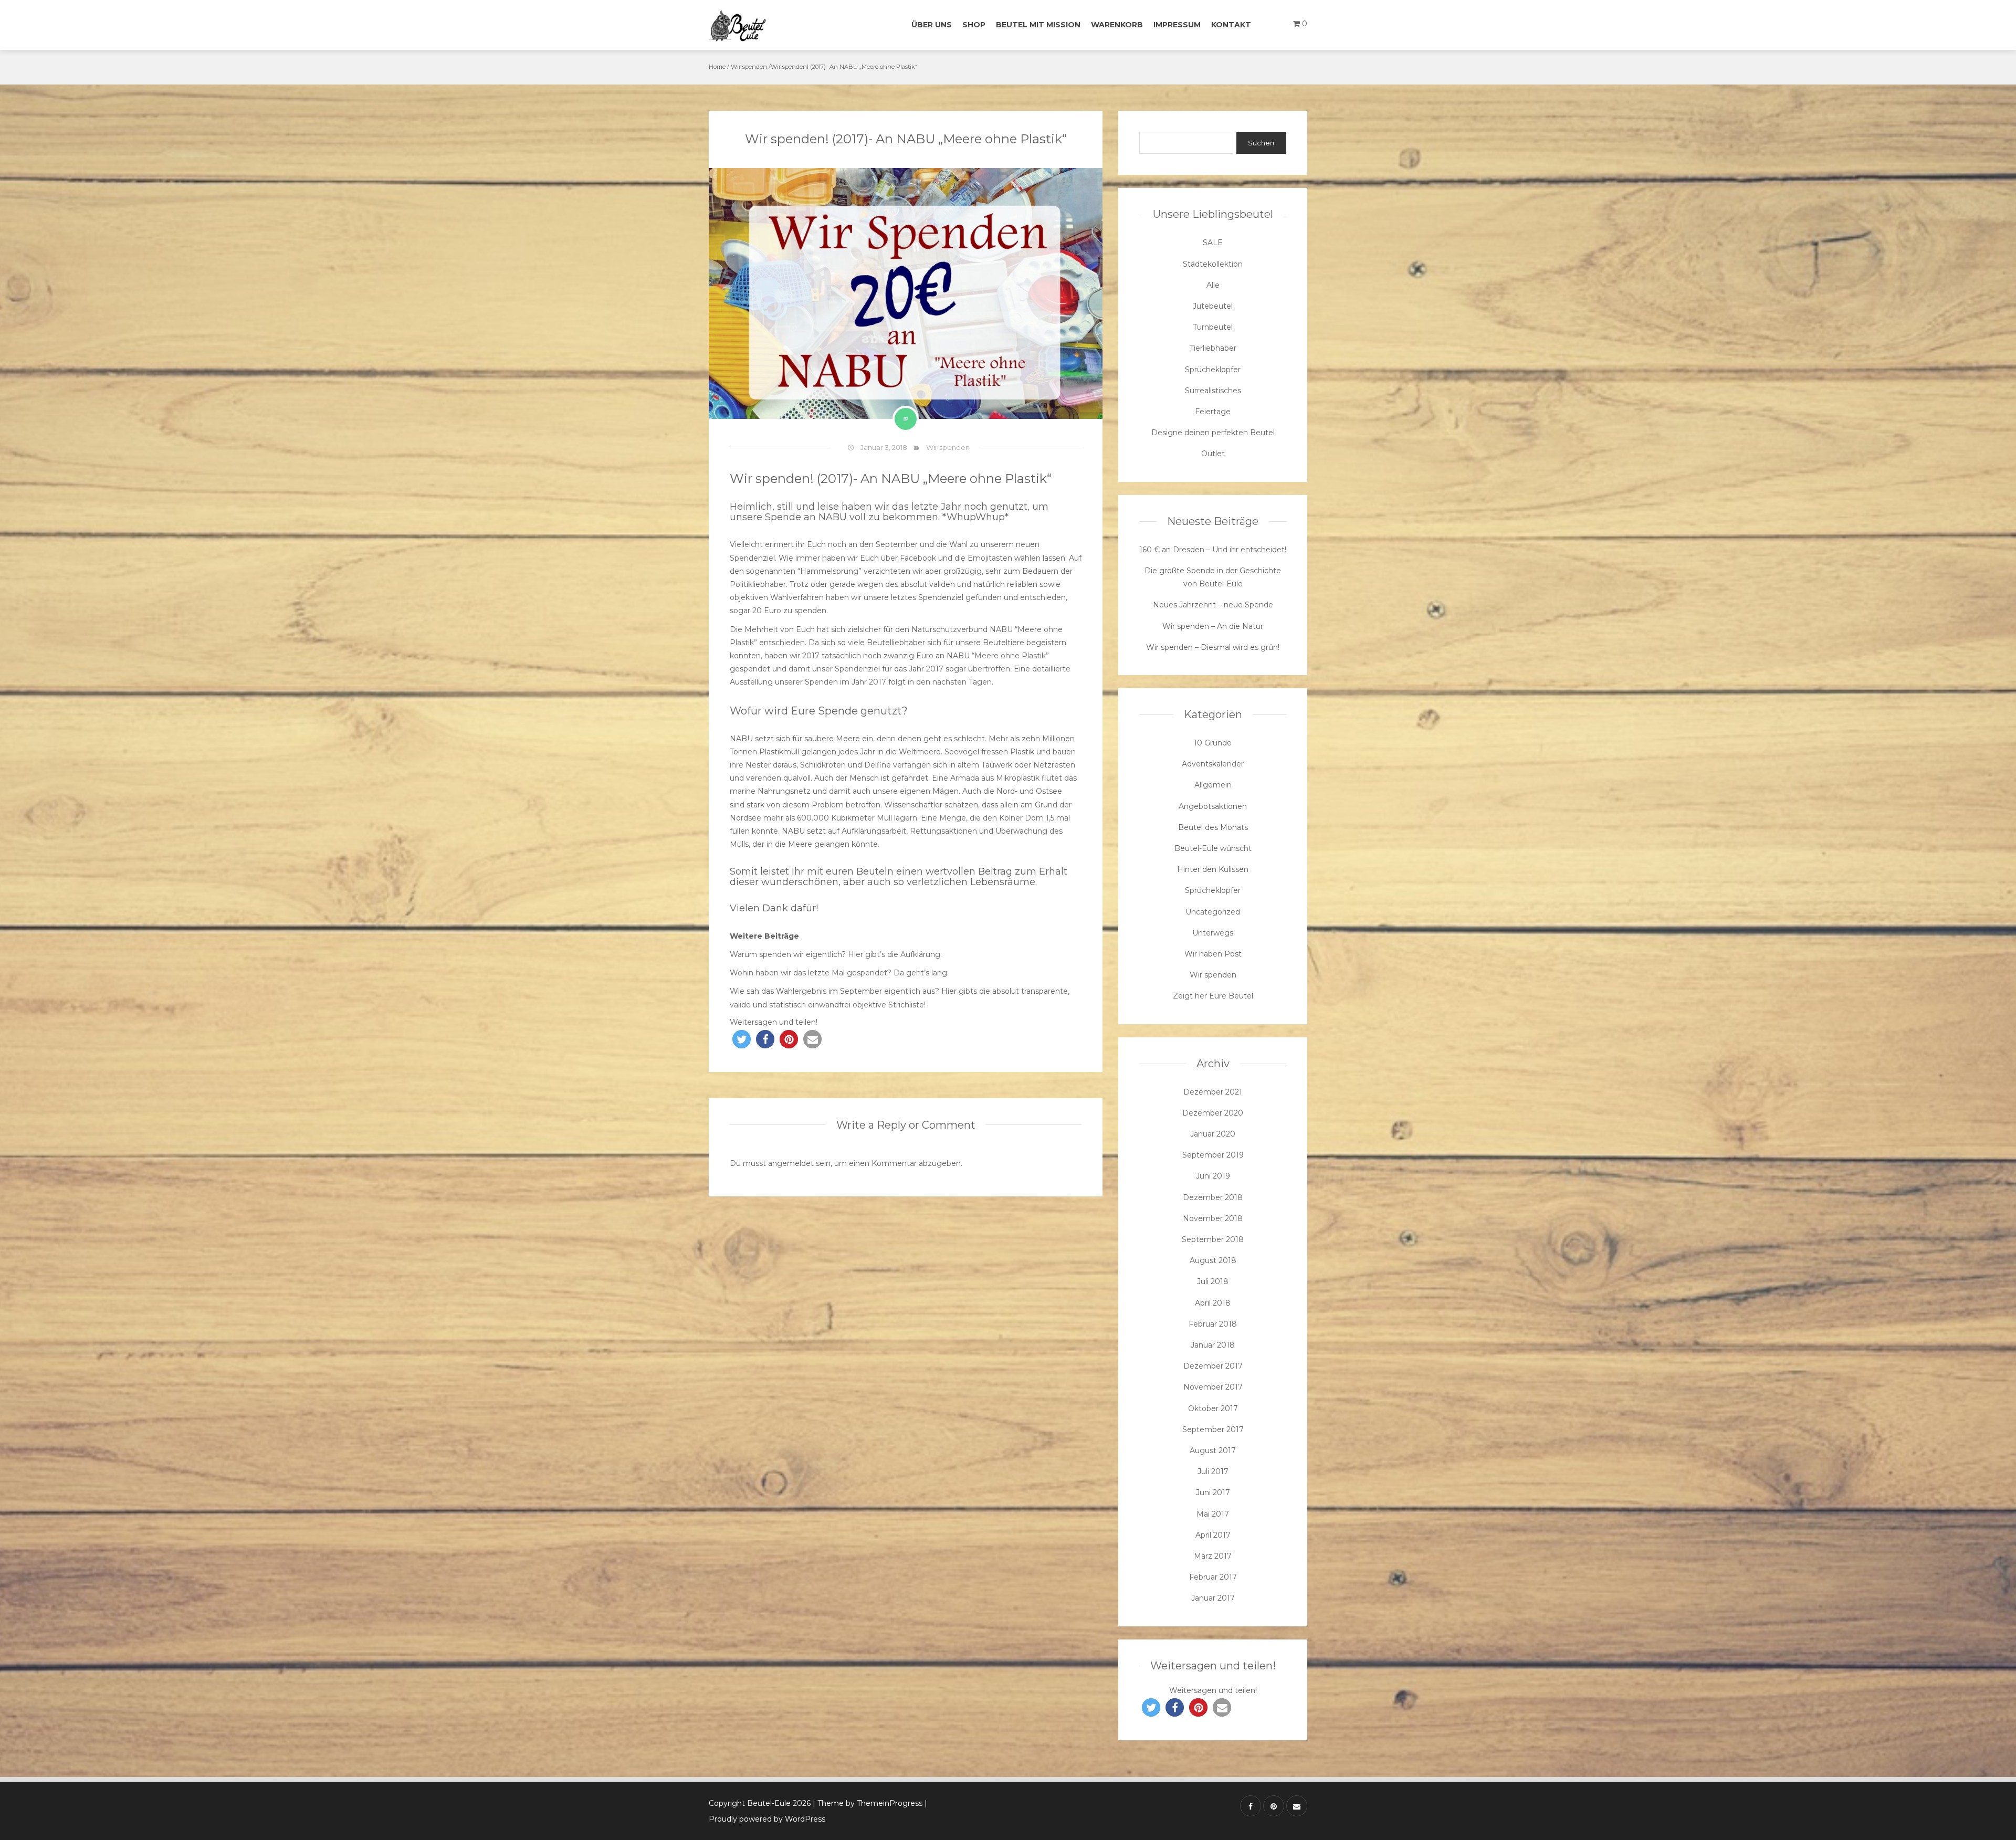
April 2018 (1213, 1303)
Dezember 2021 (1213, 1092)
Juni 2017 (1213, 1492)
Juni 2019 (1213, 1176)
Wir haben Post (1213, 954)
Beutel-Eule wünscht (1213, 848)
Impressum (1177, 25)
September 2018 (1213, 1239)
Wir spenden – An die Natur (1213, 626)
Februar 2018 (1213, 1324)
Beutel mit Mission (1038, 25)
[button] (742, 1039)
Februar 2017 (1213, 1577)
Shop (974, 25)
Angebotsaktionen (1213, 806)
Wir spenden (749, 67)
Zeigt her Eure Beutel (1213, 996)
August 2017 (1213, 1450)
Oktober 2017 (1213, 1408)
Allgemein (1213, 785)
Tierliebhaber (1213, 348)
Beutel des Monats (1213, 827)
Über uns (932, 25)
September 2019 (1213, 1155)
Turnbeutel (1213, 327)
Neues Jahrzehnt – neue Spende (1213, 605)
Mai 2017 (1213, 1514)
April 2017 (1213, 1535)
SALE (1213, 243)
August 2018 (1213, 1260)
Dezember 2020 (1213, 1113)
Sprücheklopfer (1213, 370)
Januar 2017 (1213, 1598)
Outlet (1213, 454)
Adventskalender (1213, 764)
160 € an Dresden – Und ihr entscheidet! (1213, 550)
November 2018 (1213, 1218)
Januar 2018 (1213, 1345)
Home (717, 67)
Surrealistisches (1213, 391)
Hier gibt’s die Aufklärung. (895, 954)
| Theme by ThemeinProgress (868, 1803)
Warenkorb (1117, 25)
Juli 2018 (1213, 1281)
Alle (1213, 285)
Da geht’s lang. (921, 973)
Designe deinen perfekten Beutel (1213, 433)
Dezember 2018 (1213, 1197)
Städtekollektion (1213, 264)
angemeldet (791, 1163)
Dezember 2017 (1213, 1366)
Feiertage (1213, 412)
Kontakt (1231, 25)
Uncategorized (1213, 912)
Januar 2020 (1213, 1134)
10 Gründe (1213, 743)
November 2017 (1213, 1387)
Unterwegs (1213, 933)
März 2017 (1213, 1556)
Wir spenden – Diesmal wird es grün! (1213, 647)
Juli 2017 (1213, 1471)
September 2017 (1213, 1429)
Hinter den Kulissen (1213, 869)
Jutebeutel (1213, 306)
